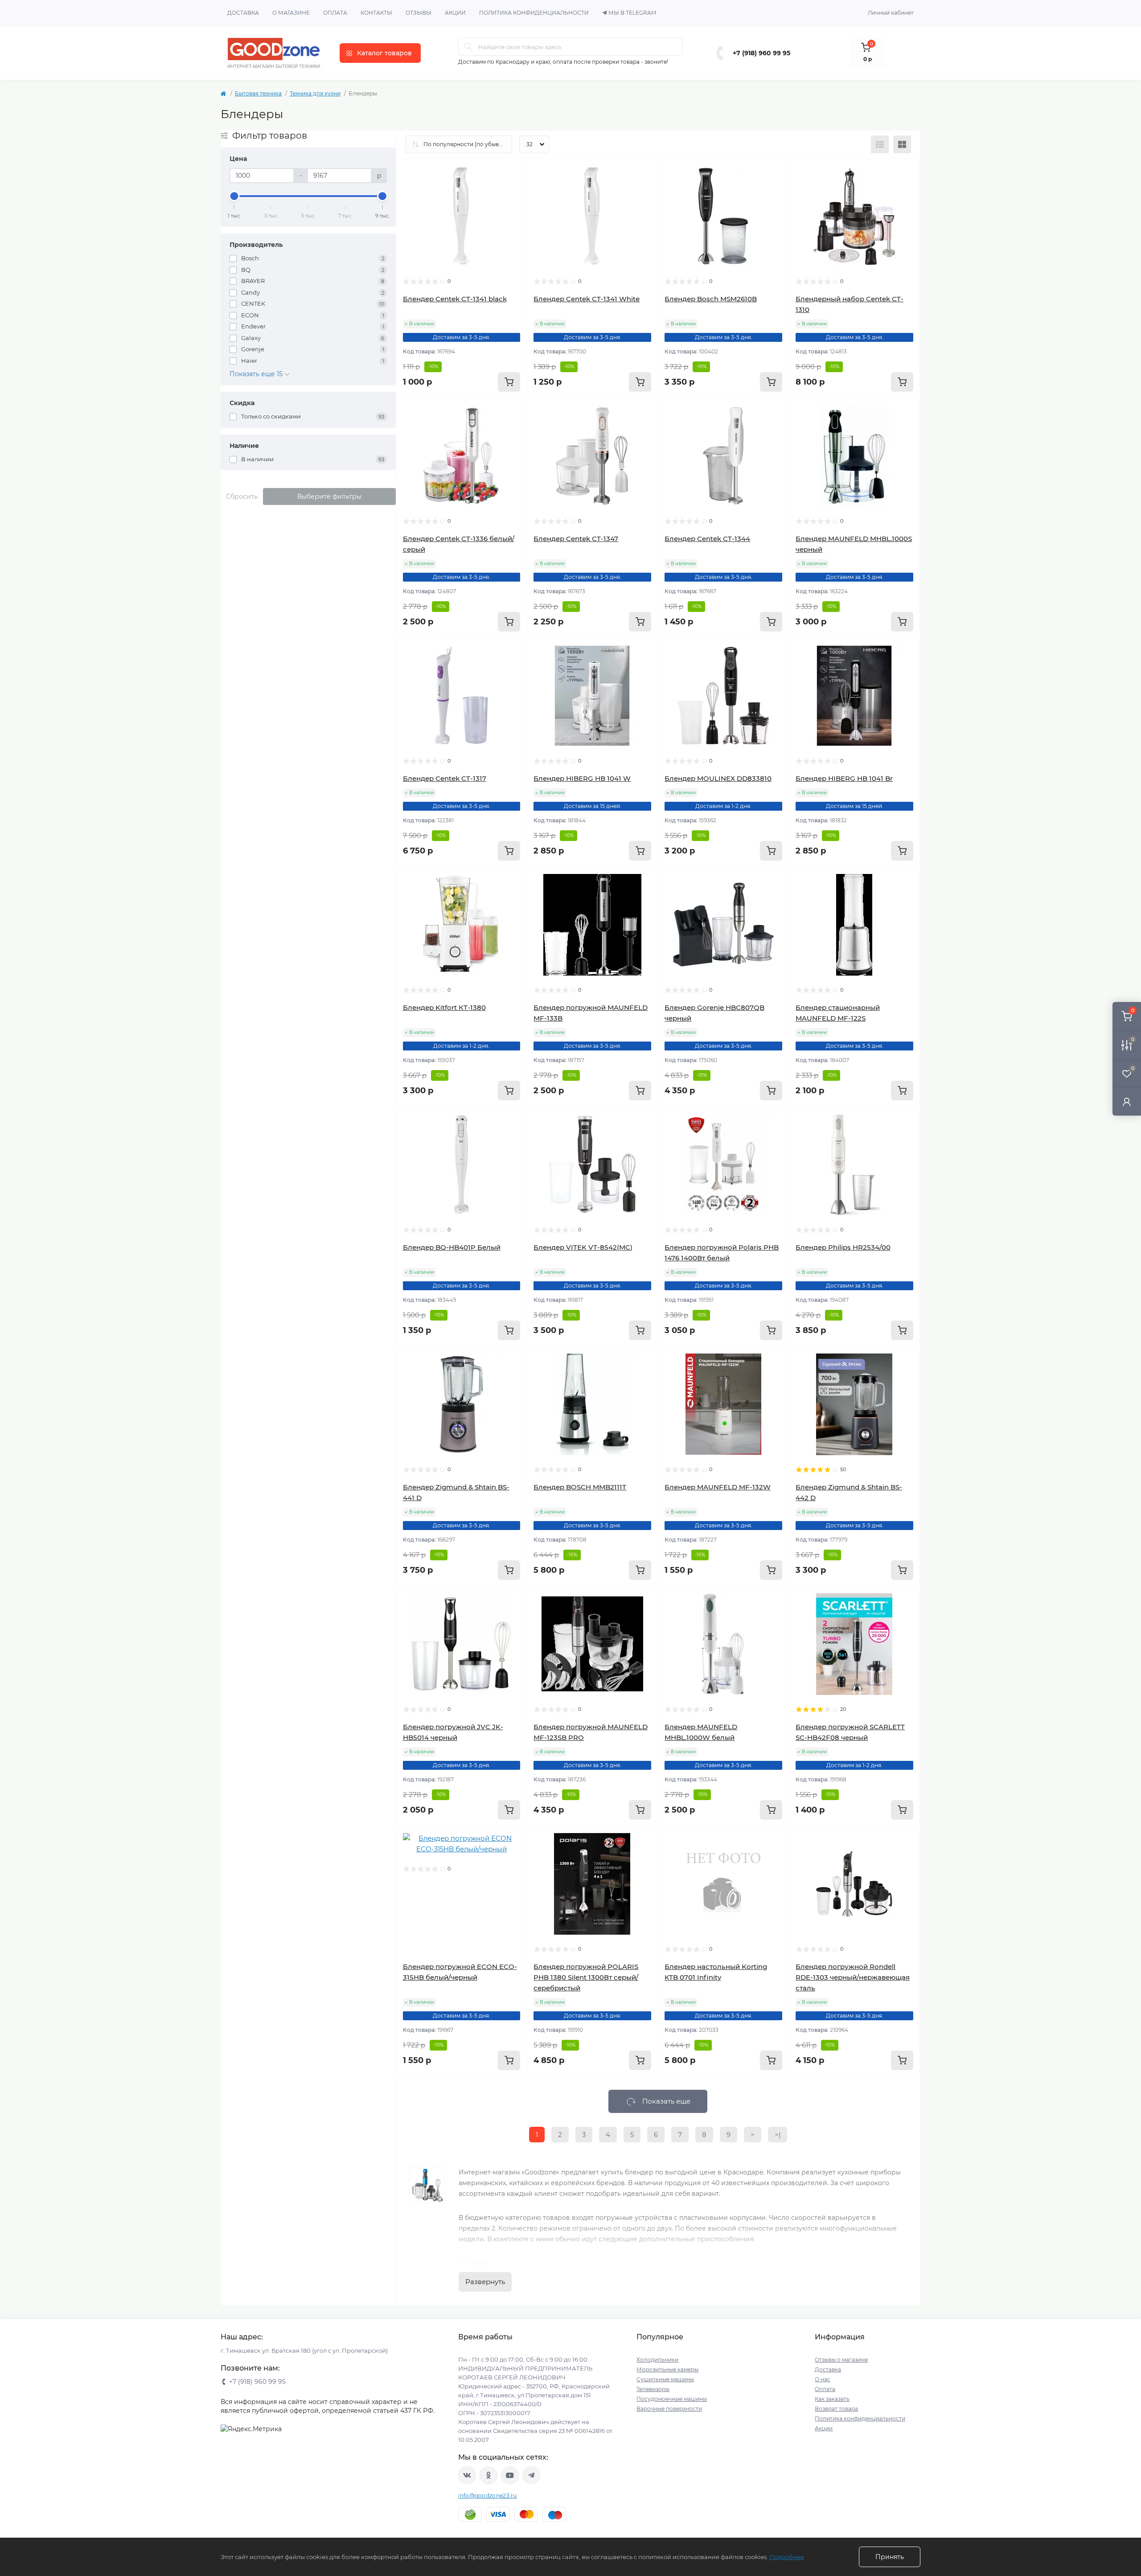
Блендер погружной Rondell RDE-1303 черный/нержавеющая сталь (853, 1977)
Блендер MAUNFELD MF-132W (718, 1487)
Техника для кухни (315, 93)
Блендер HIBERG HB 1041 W (582, 778)
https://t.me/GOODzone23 (531, 2475)
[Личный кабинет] (1127, 1101)
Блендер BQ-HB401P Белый (452, 1247)
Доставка (243, 13)
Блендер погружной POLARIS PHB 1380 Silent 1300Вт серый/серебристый (586, 1977)
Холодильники (657, 2360)
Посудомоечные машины (672, 2399)
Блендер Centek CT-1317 (445, 778)
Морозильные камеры (667, 2369)
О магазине (291, 13)
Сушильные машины (665, 2379)
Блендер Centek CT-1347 (576, 539)
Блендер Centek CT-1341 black (455, 299)
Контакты (376, 13)
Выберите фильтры (329, 496)
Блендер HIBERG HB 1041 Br (844, 778)
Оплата (335, 13)
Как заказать (832, 2399)
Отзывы (419, 13)
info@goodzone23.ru (487, 2496)
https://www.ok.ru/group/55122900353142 (488, 2475)
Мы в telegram (632, 13)
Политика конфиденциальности (534, 13)
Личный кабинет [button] (891, 13)
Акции (455, 13)
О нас (823, 2379)
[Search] (468, 47)
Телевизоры (653, 2389)
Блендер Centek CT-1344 (707, 539)
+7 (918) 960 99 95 (761, 53)
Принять (890, 2557)
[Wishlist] (513, 189)
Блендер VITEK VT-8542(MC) (583, 1247)
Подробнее (787, 2557)
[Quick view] (513, 172)
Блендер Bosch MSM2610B (711, 299)
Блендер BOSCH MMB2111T (580, 1487)
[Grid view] (902, 144)
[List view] (880, 144)
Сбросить (242, 496)
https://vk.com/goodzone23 (467, 2475)
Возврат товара (836, 2409)
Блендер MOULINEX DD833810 (718, 778)
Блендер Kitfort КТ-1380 (444, 1007)
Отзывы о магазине (841, 2360)
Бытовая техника (258, 93)
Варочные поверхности (669, 2409)
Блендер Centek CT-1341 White (587, 299)
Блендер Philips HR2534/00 (843, 1247)
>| (778, 2135)
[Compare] (513, 206)
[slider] (234, 196)
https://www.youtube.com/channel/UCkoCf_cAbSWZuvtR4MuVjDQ (510, 2475)
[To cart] (509, 382)
